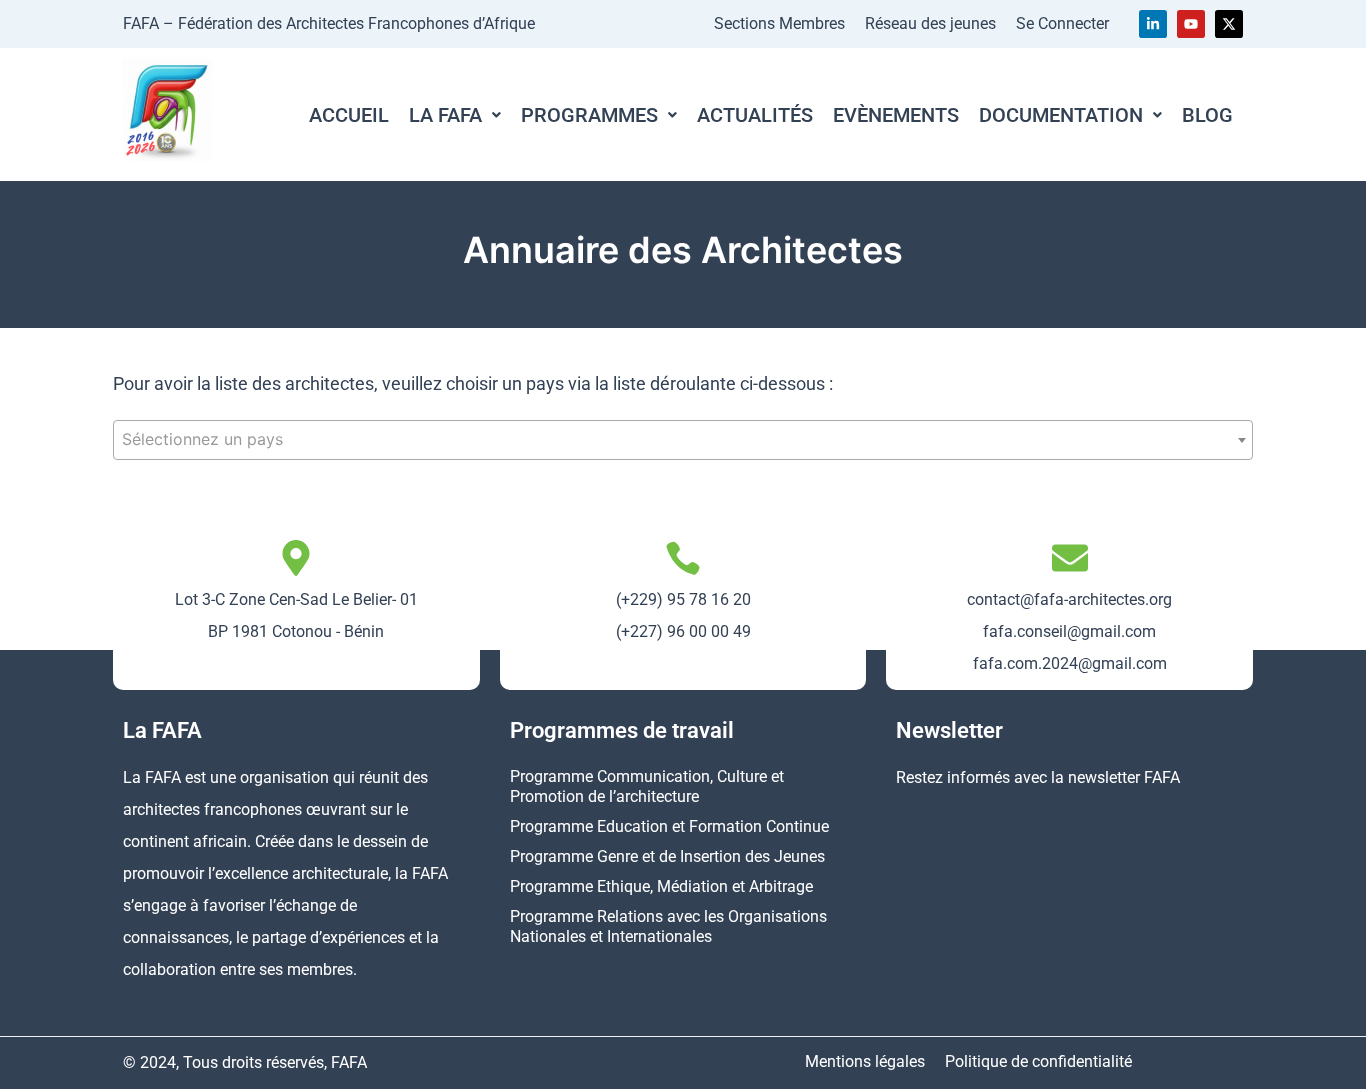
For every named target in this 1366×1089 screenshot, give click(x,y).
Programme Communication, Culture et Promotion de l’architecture (647, 786)
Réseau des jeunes (930, 23)
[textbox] (683, 439)
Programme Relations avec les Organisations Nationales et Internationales (668, 926)
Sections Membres (779, 23)
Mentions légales (865, 1061)
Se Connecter (1062, 23)
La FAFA (445, 115)
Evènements (896, 115)
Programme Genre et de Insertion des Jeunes (667, 856)
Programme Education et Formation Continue (669, 826)
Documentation (1061, 115)
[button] (455, 115)
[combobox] (683, 440)
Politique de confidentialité (1038, 1061)
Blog (1207, 115)
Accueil (349, 115)
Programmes (589, 115)
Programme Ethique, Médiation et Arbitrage (661, 886)
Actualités (755, 115)
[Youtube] (1191, 24)
